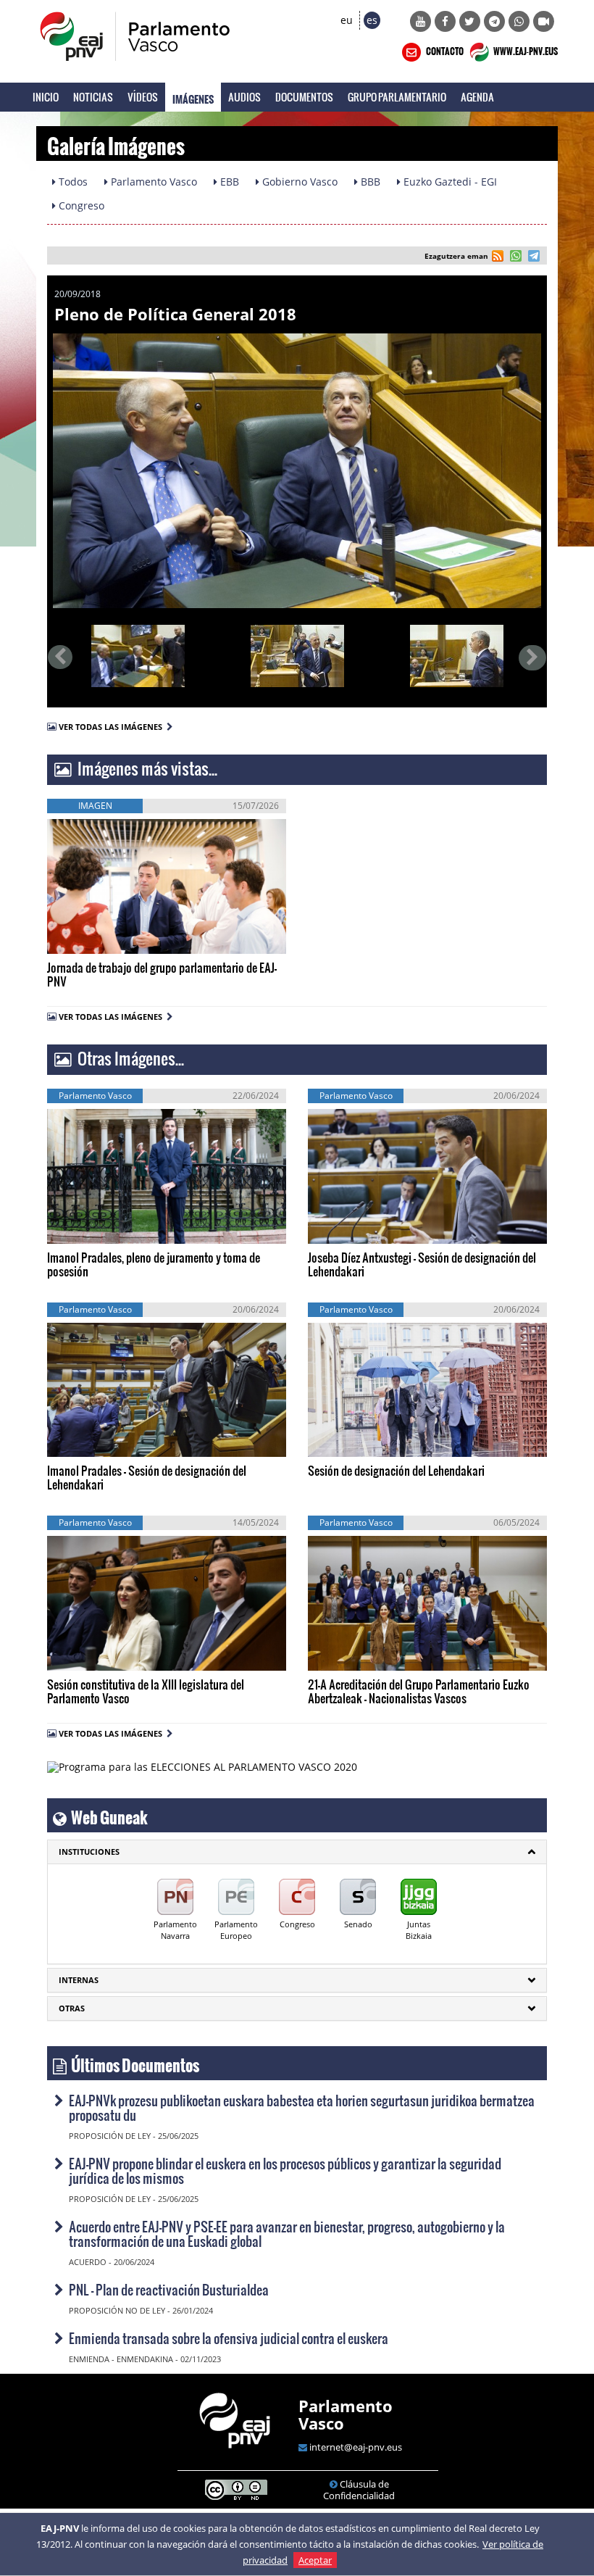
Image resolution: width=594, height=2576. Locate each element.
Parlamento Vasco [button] (152, 182)
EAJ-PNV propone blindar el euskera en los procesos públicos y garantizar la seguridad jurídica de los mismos (285, 2170)
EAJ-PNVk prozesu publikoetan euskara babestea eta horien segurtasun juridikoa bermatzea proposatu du (302, 2107)
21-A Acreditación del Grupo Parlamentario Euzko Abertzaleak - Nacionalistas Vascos (419, 1691)
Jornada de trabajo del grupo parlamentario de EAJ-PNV (162, 974)
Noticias (93, 97)
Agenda (477, 97)
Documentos (304, 97)
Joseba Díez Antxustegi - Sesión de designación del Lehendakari (422, 1264)
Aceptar (315, 2560)
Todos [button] (72, 182)
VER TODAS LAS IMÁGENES (113, 727)
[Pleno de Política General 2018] (297, 471)
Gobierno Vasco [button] (298, 182)
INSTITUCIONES (89, 1852)
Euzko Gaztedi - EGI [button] (449, 182)
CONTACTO (444, 49)
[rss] (498, 258)
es (372, 20)
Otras (72, 2008)
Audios (244, 97)
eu (347, 20)
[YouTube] (421, 21)
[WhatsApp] (519, 21)
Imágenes (193, 97)
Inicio (46, 97)
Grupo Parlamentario (397, 97)
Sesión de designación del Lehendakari (396, 1470)
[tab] (297, 1852)
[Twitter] (470, 21)
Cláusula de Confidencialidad (359, 2490)
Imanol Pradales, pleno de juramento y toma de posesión (154, 1264)
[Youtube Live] (544, 21)
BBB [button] (369, 182)
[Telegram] (494, 21)
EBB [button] (228, 182)
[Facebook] (445, 21)
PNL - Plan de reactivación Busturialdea (169, 2289)
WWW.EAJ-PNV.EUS (525, 49)
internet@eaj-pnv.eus (356, 2447)
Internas (79, 1980)
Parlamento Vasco (346, 2414)
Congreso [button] (80, 205)
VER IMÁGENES (113, 931)
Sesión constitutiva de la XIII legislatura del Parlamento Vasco (146, 1691)
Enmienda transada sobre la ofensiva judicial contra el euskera (229, 2338)
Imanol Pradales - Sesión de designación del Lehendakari (147, 1477)
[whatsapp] (514, 258)
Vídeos (143, 97)
